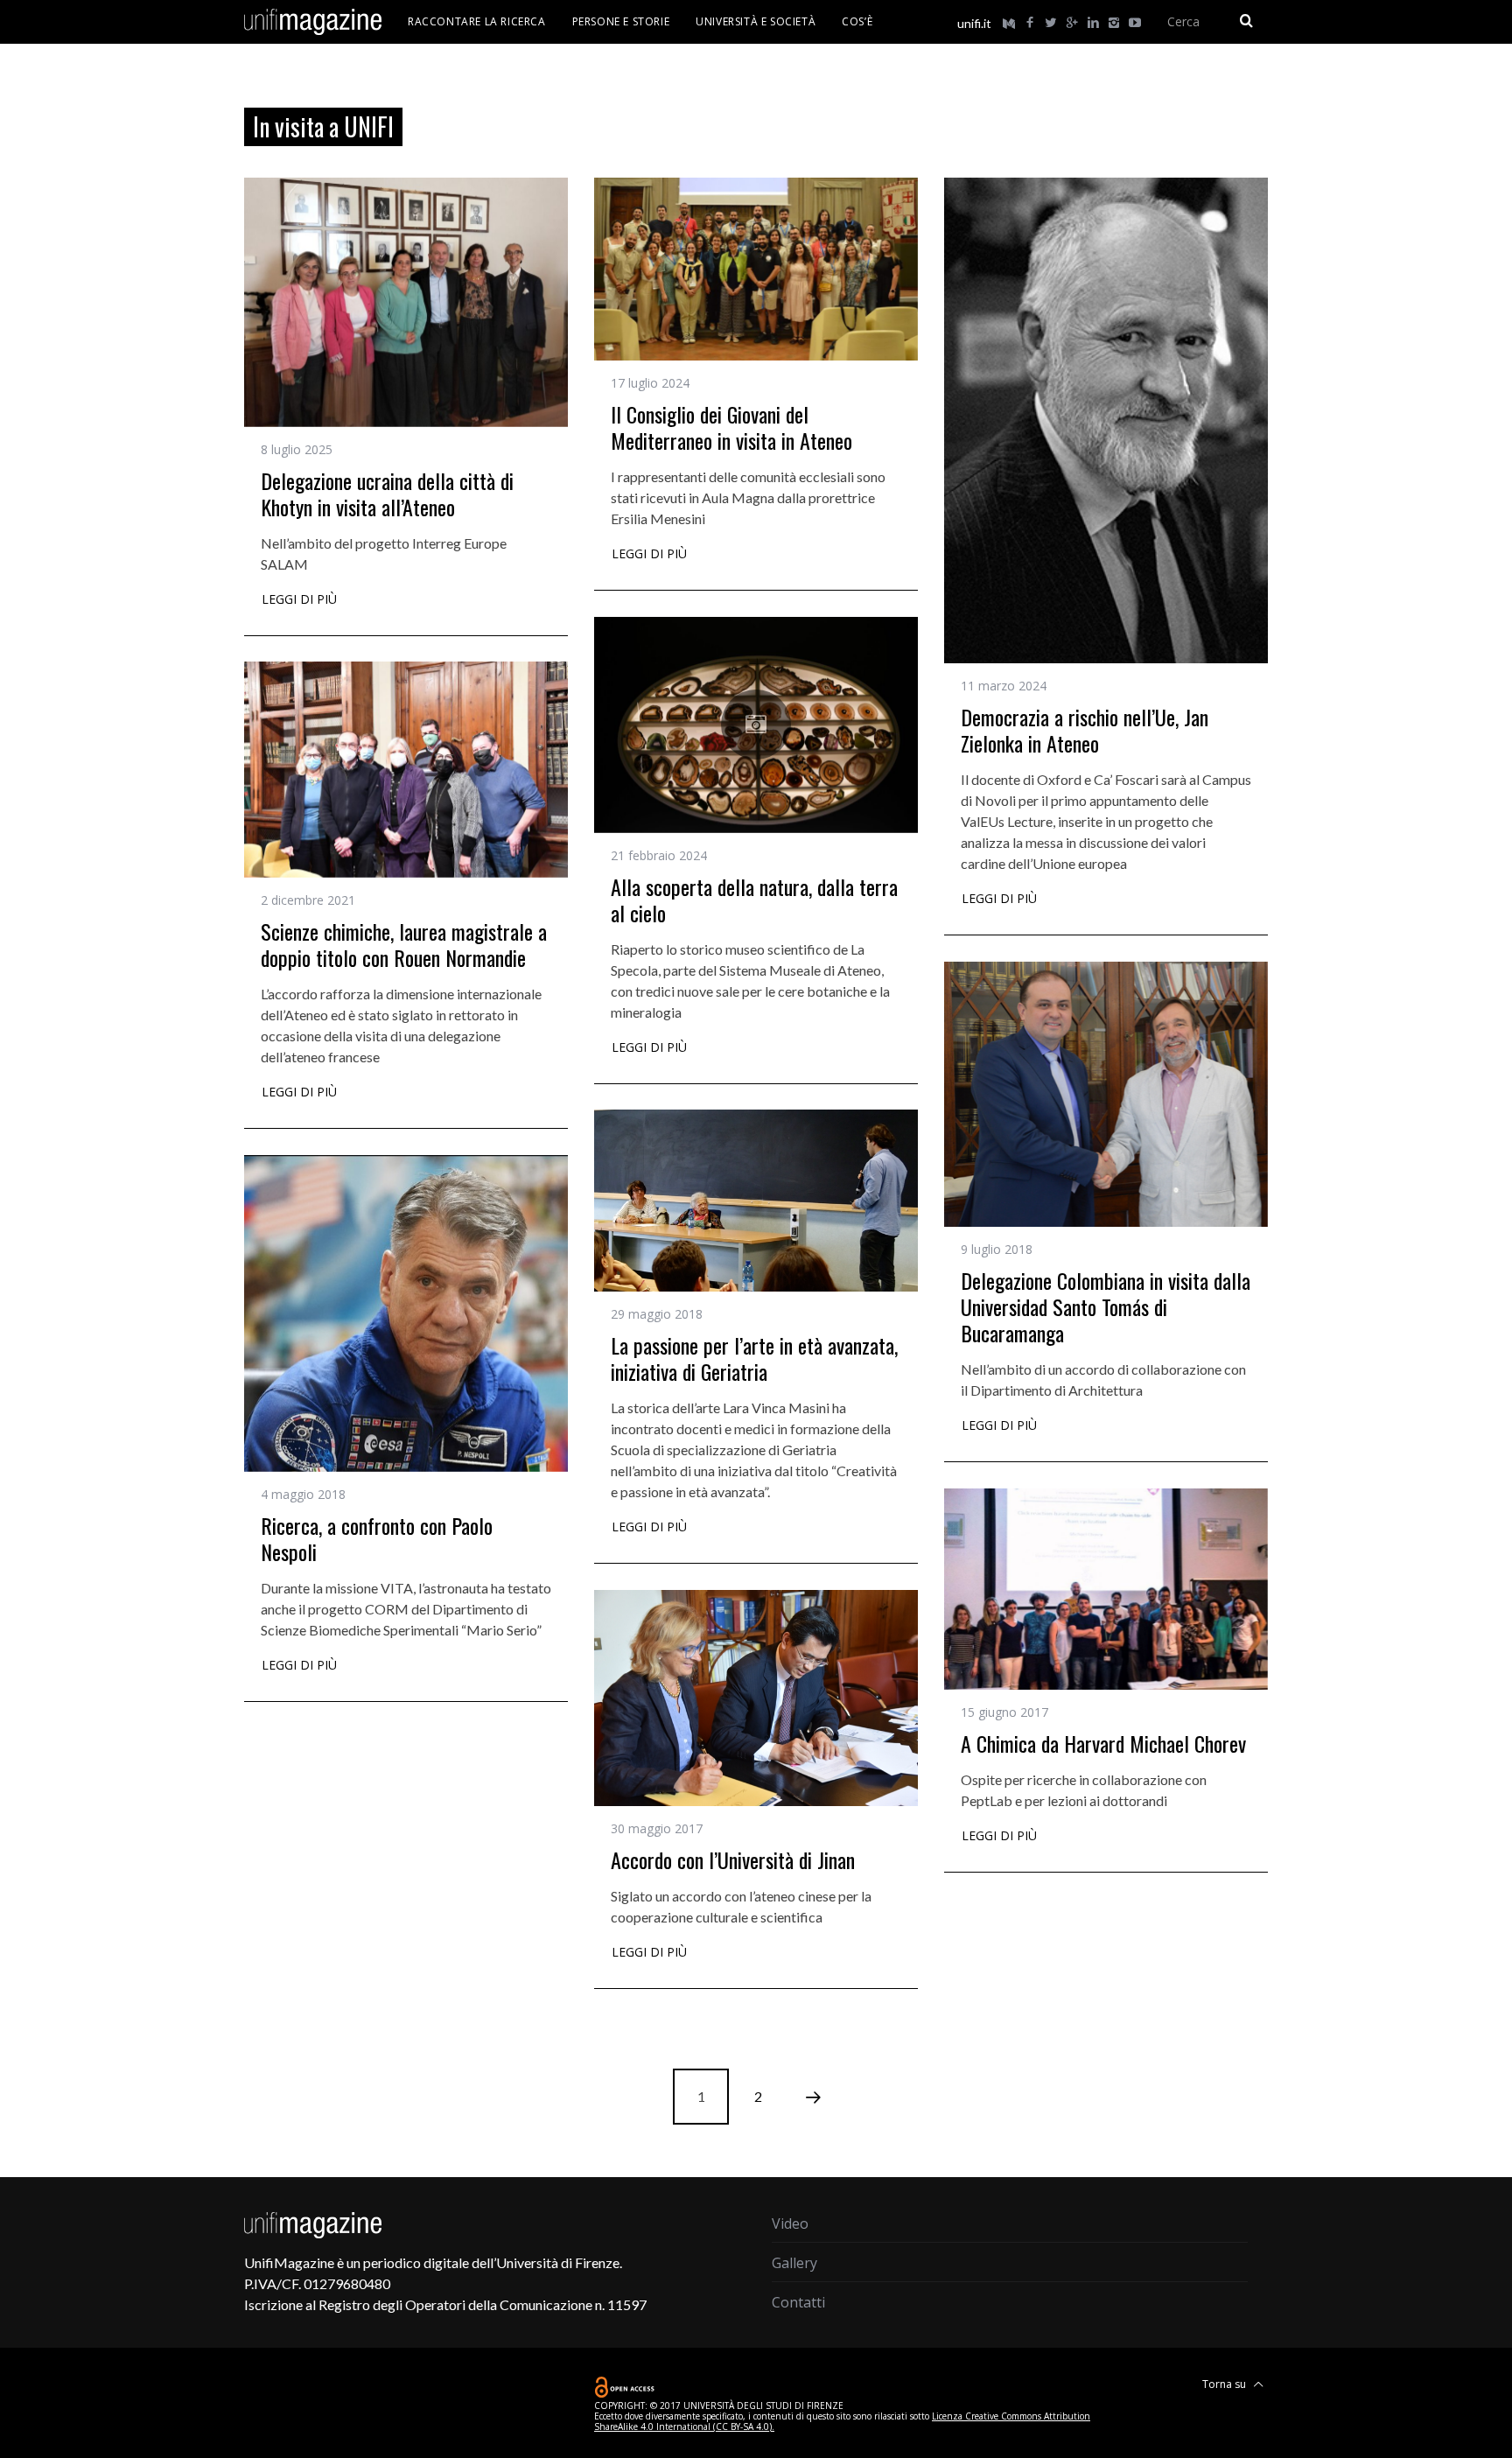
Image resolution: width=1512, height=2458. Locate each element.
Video (790, 2223)
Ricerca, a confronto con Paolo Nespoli (377, 1538)
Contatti (798, 2302)
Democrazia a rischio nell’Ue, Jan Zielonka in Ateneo (1085, 730)
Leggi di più (299, 600)
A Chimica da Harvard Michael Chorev (1103, 1743)
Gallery (794, 2263)
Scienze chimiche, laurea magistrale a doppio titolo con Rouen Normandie (404, 944)
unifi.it (974, 23)
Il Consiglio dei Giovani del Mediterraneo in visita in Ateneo (731, 427)
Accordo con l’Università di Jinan (733, 1859)
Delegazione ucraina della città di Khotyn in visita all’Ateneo (387, 494)
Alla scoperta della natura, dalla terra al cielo (754, 900)
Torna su (1225, 2384)
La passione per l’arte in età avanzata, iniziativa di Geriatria (754, 1358)
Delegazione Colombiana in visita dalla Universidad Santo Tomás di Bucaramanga (1106, 1306)
